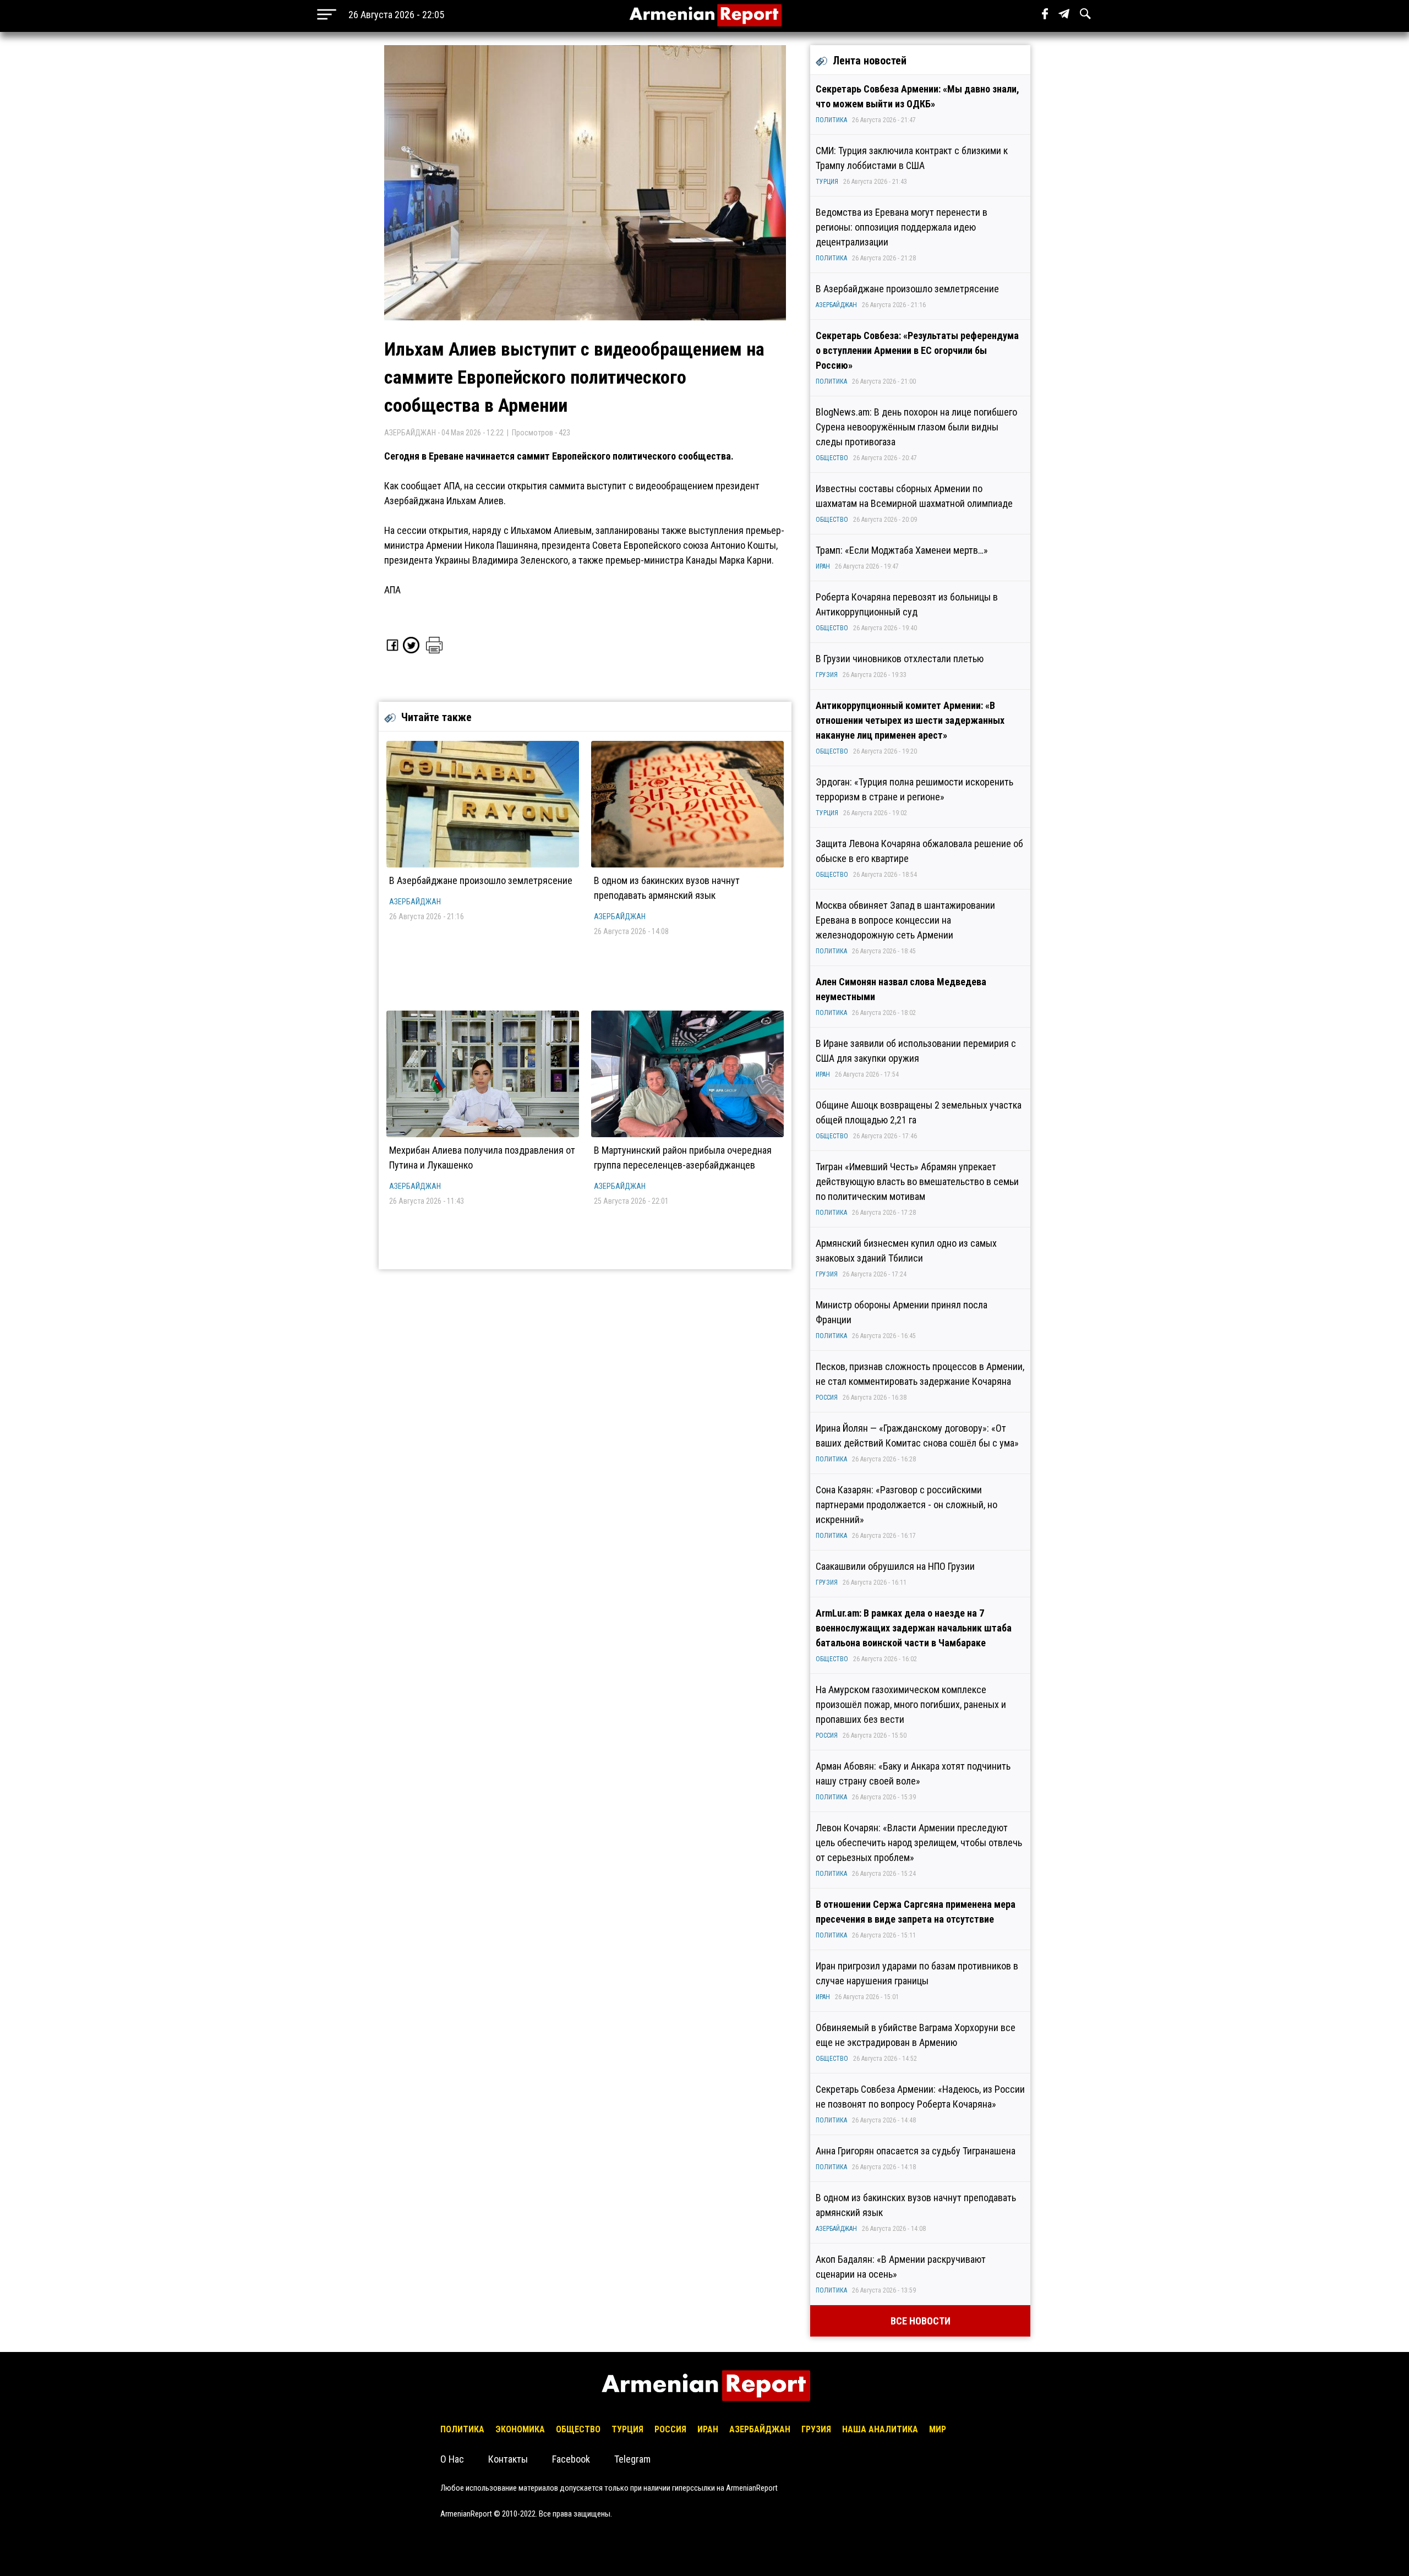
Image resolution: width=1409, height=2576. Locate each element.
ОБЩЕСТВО (832, 458)
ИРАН (823, 566)
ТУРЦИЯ (827, 182)
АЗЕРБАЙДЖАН (415, 902)
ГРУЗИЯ (827, 675)
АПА (392, 590)
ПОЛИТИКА (831, 120)
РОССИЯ (827, 1398)
